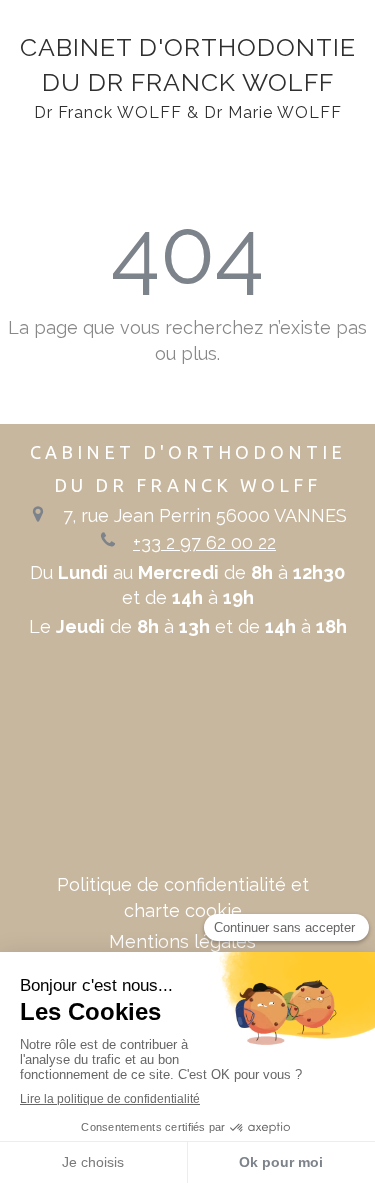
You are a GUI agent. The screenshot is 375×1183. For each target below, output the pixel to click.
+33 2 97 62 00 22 (204, 542)
